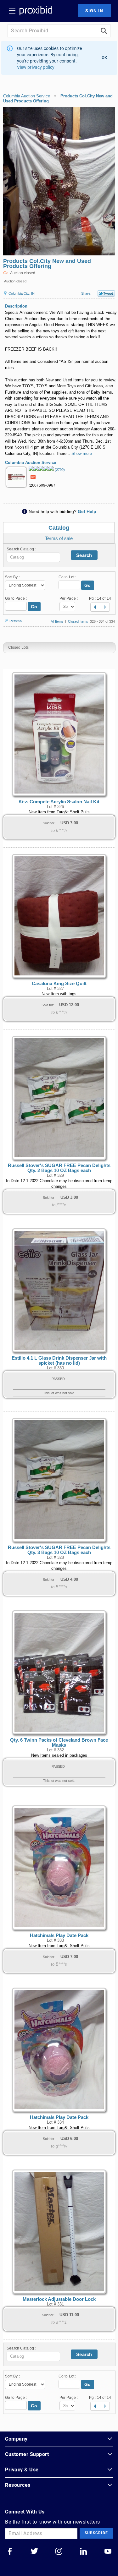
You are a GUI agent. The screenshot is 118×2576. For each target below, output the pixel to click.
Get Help (87, 511)
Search (84, 555)
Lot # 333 (55, 1940)
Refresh (16, 621)
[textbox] (33, 557)
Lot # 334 (55, 2122)
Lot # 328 (55, 1558)
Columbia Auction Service (27, 96)
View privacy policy (36, 67)
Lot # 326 (55, 807)
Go (88, 585)
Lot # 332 (55, 1750)
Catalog (59, 528)
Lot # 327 (55, 989)
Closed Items (78, 621)
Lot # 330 (55, 1368)
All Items (57, 621)
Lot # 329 (55, 1176)
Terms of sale (59, 538)
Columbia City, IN (21, 293)
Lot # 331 (55, 2304)
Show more (82, 453)
